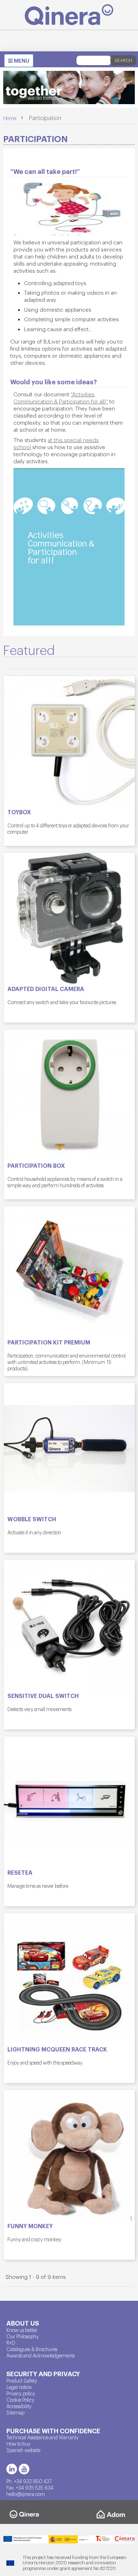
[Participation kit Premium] (69, 1272)
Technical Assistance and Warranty (42, 2437)
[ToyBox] (69, 742)
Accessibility (19, 2406)
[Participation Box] (69, 1095)
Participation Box (36, 1166)
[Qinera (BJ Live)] (69, 15)
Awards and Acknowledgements (41, 2355)
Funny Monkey (30, 2226)
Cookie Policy (20, 2400)
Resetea (20, 1873)
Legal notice (19, 2387)
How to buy (18, 2444)
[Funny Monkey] (69, 2156)
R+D (11, 2343)
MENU (21, 62)
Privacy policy (21, 2393)
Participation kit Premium (49, 1342)
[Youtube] (24, 2469)
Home (10, 118)
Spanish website (23, 2450)
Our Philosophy (22, 2336)
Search (123, 60)
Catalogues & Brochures (32, 2349)
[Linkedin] (12, 2469)
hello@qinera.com (26, 2494)
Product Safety (22, 2380)
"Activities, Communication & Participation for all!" (61, 398)
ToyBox (19, 812)
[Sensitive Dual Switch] (69, 1625)
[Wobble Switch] (69, 1449)
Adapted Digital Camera (46, 989)
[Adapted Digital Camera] (69, 918)
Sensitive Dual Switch (43, 1696)
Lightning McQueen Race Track (57, 2049)
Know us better (22, 2330)
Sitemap (15, 2412)
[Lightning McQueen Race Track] (69, 1979)
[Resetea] (69, 1802)
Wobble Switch (32, 1519)
